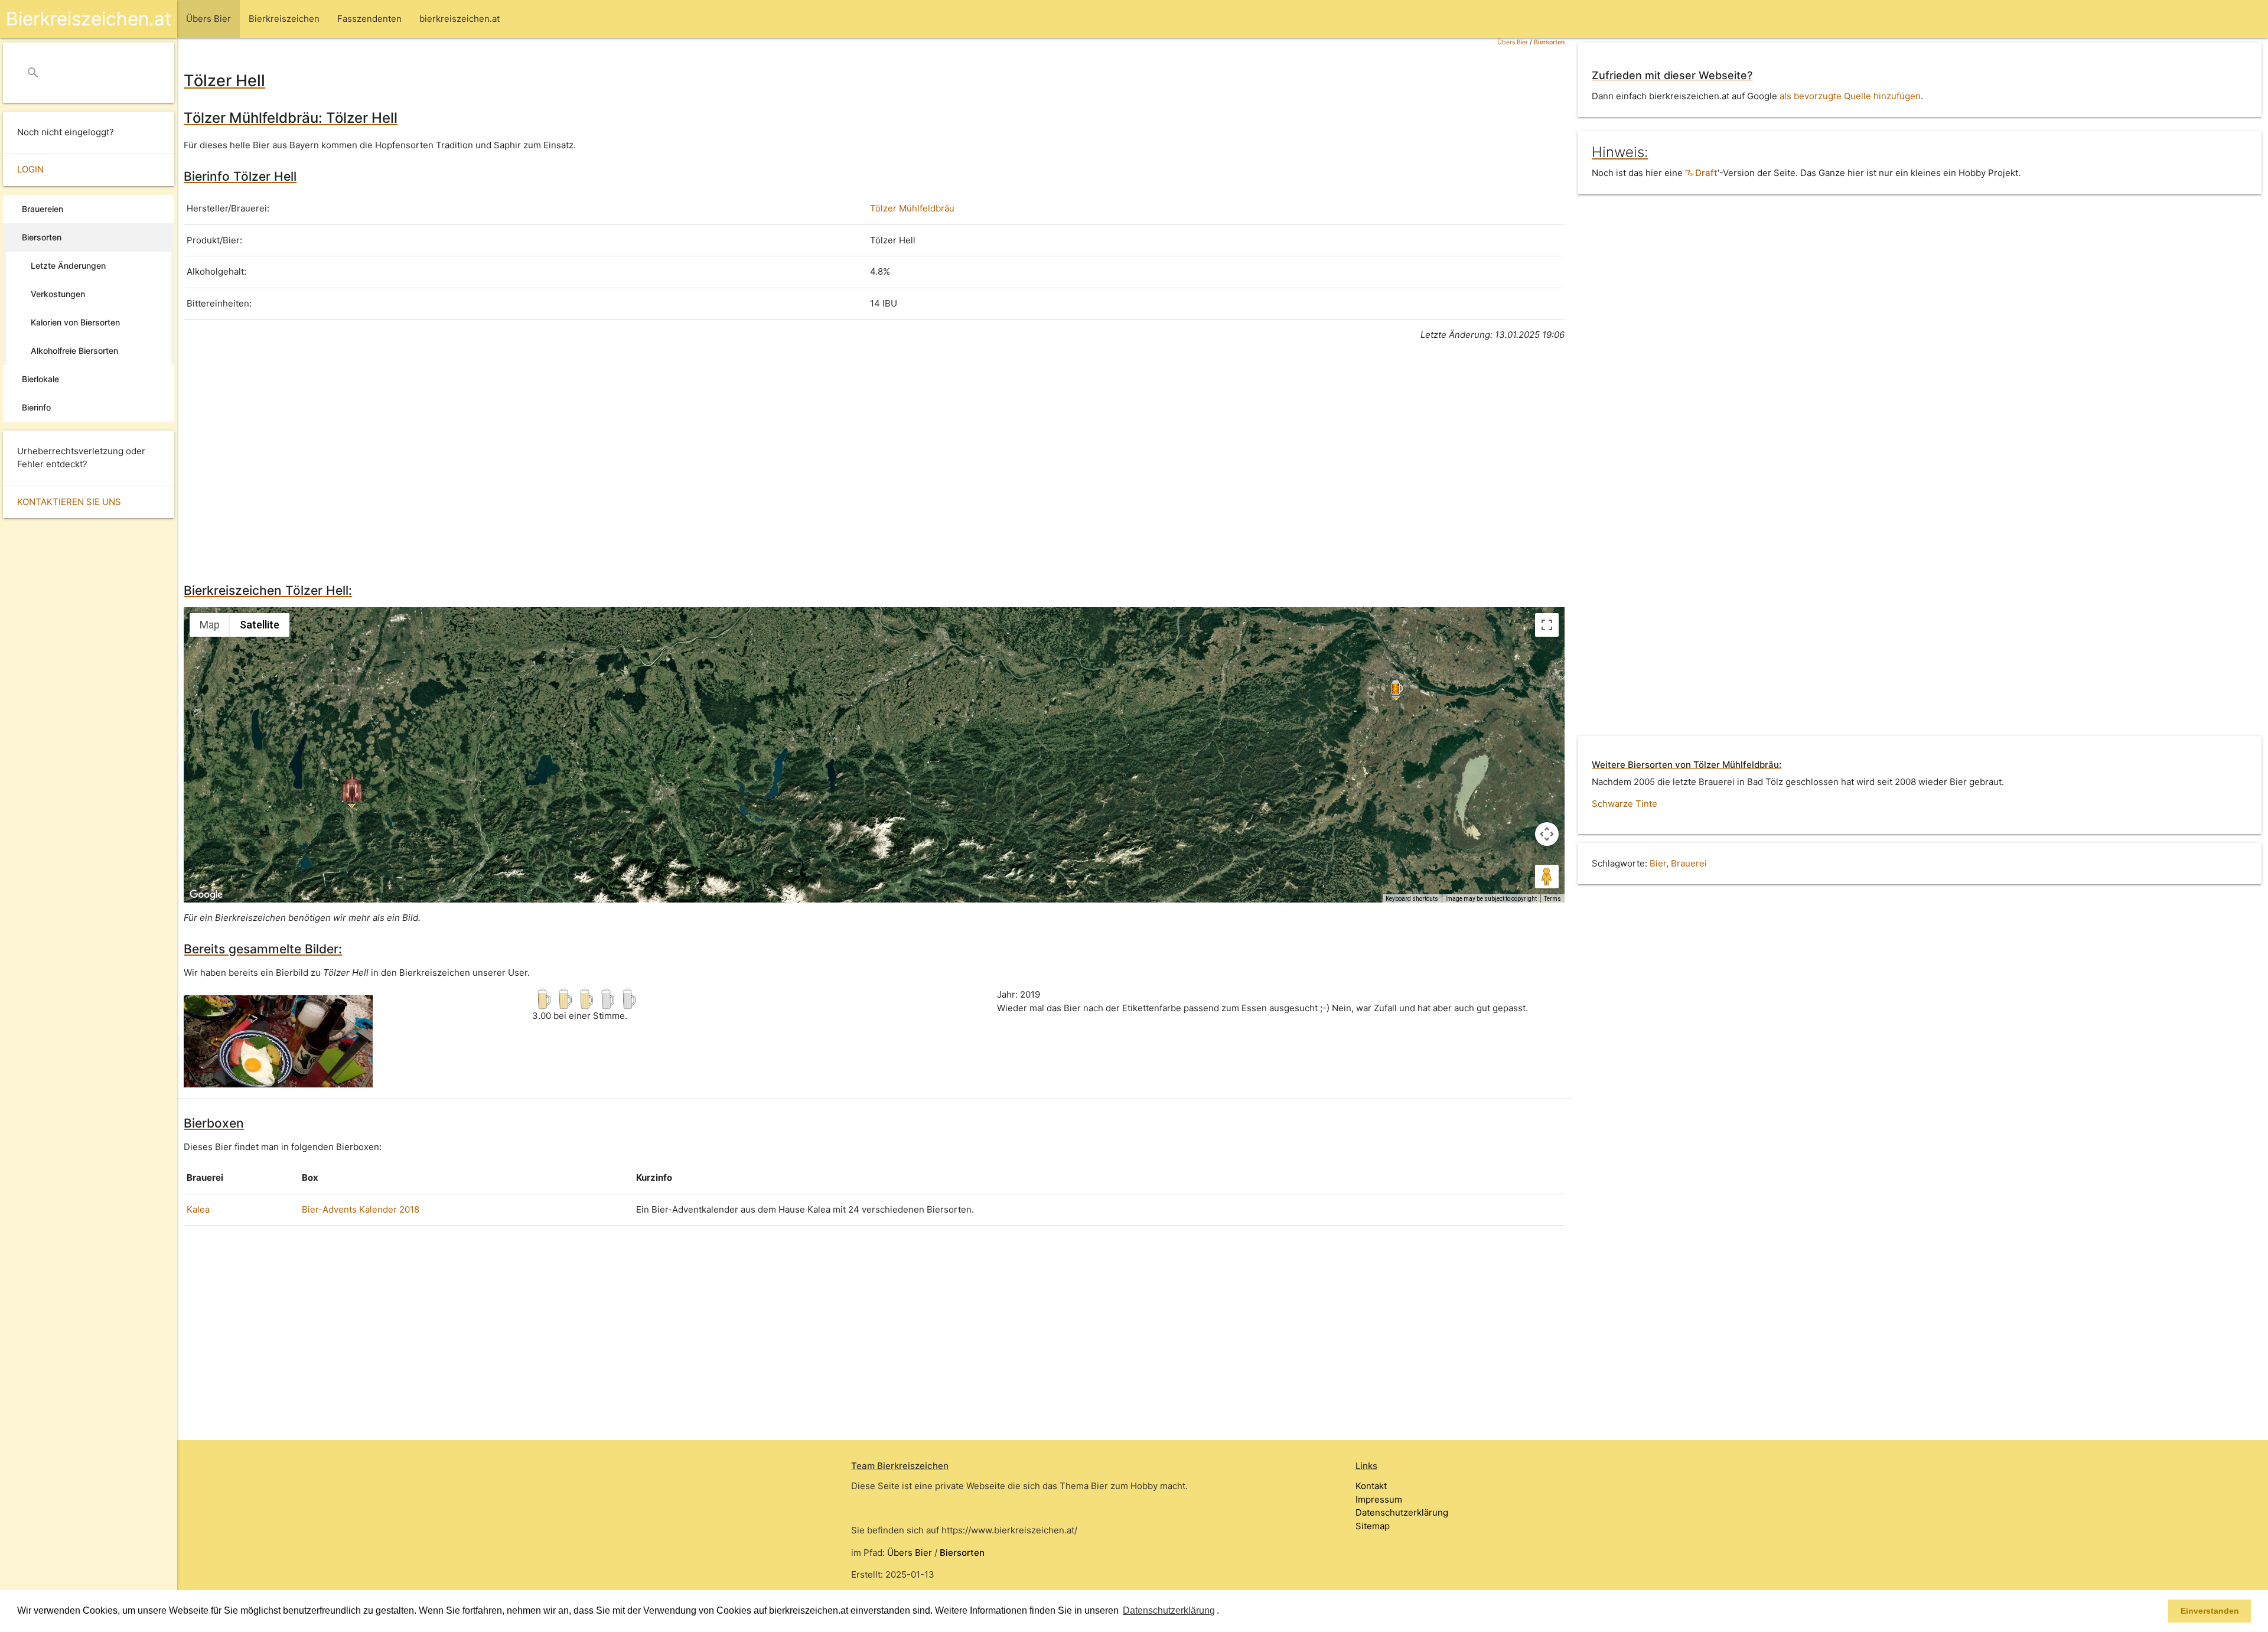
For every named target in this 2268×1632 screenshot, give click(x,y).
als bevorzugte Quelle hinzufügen (1850, 96)
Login (30, 169)
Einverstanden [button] (2210, 1611)
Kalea (198, 1209)
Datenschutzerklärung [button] (1169, 1610)
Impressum (1379, 1499)
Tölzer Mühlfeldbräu (912, 208)
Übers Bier (1513, 42)
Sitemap (1373, 1526)
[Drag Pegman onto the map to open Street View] (1547, 877)
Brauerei (1689, 863)
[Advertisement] (538, 460)
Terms (1552, 899)
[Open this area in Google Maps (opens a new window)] (206, 895)
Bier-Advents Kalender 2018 (361, 1209)
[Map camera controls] (1547, 834)
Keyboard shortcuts (1412, 899)
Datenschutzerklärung (1402, 1512)
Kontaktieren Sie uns (69, 502)
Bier (1658, 863)
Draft (1705, 173)
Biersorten (1549, 42)
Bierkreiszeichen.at (89, 19)
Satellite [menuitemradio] (260, 625)
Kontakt (1371, 1486)
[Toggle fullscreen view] (1547, 625)
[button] (1223, 1612)
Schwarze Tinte (1625, 804)
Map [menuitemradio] (210, 625)
